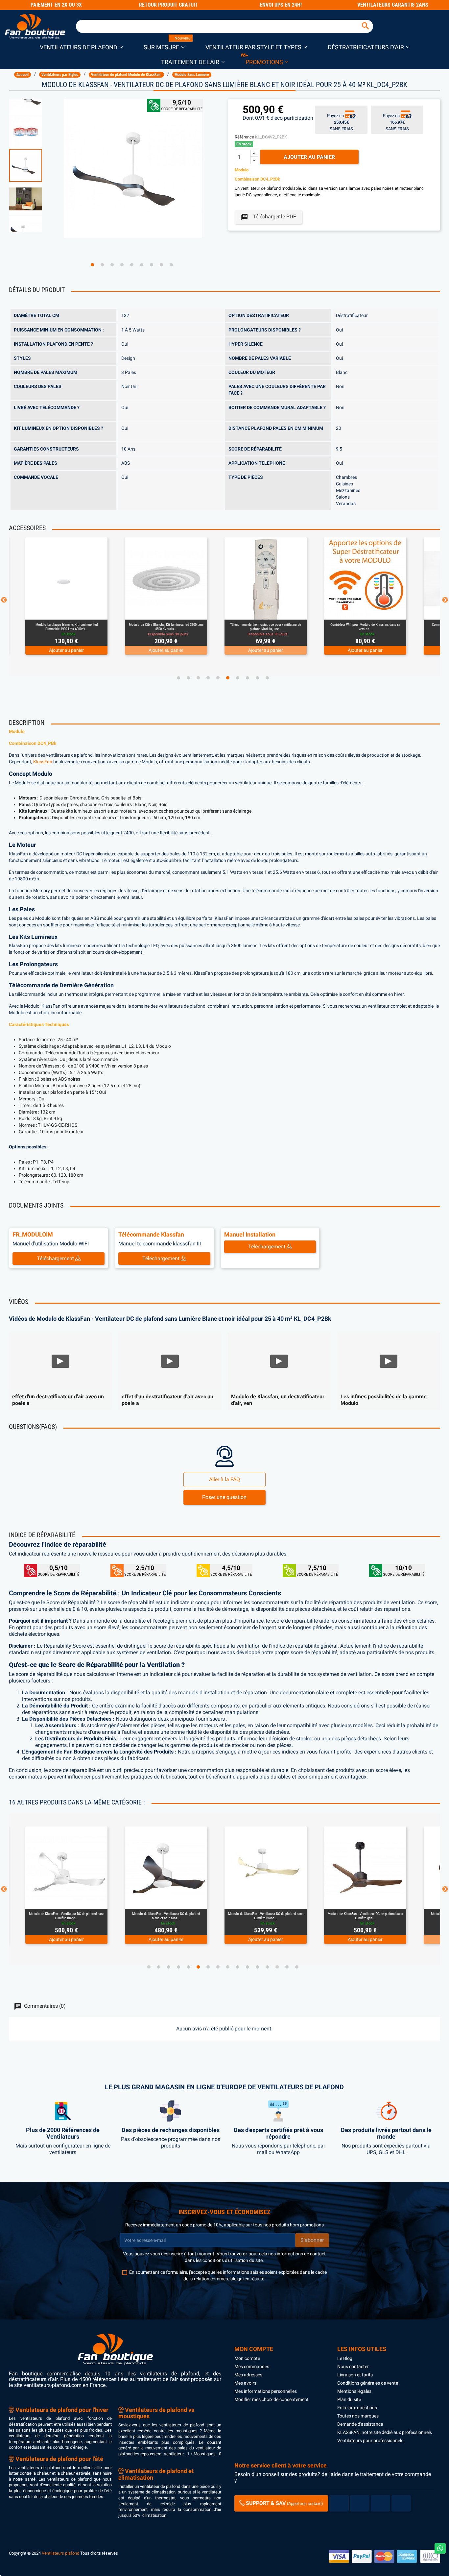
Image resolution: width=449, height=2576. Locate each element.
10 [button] (267, 678)
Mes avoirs (245, 2383)
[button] (81, 47)
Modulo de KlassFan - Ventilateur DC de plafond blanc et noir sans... (66, 1916)
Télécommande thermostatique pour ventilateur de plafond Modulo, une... (166, 627)
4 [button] (122, 265)
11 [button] (248, 1967)
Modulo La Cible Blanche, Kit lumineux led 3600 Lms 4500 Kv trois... (67, 627)
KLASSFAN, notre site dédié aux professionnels (385, 2432)
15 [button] (287, 1967)
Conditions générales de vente (368, 2383)
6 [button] (142, 265)
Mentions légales (354, 2391)
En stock (244, 144)
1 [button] (92, 265)
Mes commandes (252, 2367)
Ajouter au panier (309, 157)
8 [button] (161, 265)
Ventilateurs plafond (60, 2553)
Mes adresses (248, 2375)
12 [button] (257, 1967)
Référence (244, 137)
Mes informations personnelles (266, 2391)
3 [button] (112, 265)
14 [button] (277, 1967)
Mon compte (247, 2358)
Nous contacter (353, 2367)
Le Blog (345, 2358)
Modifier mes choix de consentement (272, 2399)
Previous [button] (4, 600)
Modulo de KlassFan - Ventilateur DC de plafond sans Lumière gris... (266, 1916)
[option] (33, 165)
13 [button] (267, 1967)
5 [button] (132, 265)
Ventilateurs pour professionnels (370, 2441)
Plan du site (349, 2399)
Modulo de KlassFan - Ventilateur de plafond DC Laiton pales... (365, 1916)
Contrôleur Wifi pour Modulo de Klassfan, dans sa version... (266, 627)
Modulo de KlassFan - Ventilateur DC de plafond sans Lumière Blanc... (166, 1916)
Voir (84, 611)
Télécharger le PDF (268, 217)
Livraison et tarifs (355, 2375)
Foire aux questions (357, 2408)
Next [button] (445, 600)
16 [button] (297, 1967)
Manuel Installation (250, 1234)
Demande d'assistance (360, 2424)
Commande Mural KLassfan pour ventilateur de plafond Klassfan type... (365, 627)
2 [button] (102, 265)
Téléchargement (56, 1258)
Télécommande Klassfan (151, 1234)
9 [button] (171, 265)
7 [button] (152, 265)
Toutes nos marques (358, 2416)
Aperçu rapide (59, 611)
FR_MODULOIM (33, 1234)
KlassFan (43, 762)
